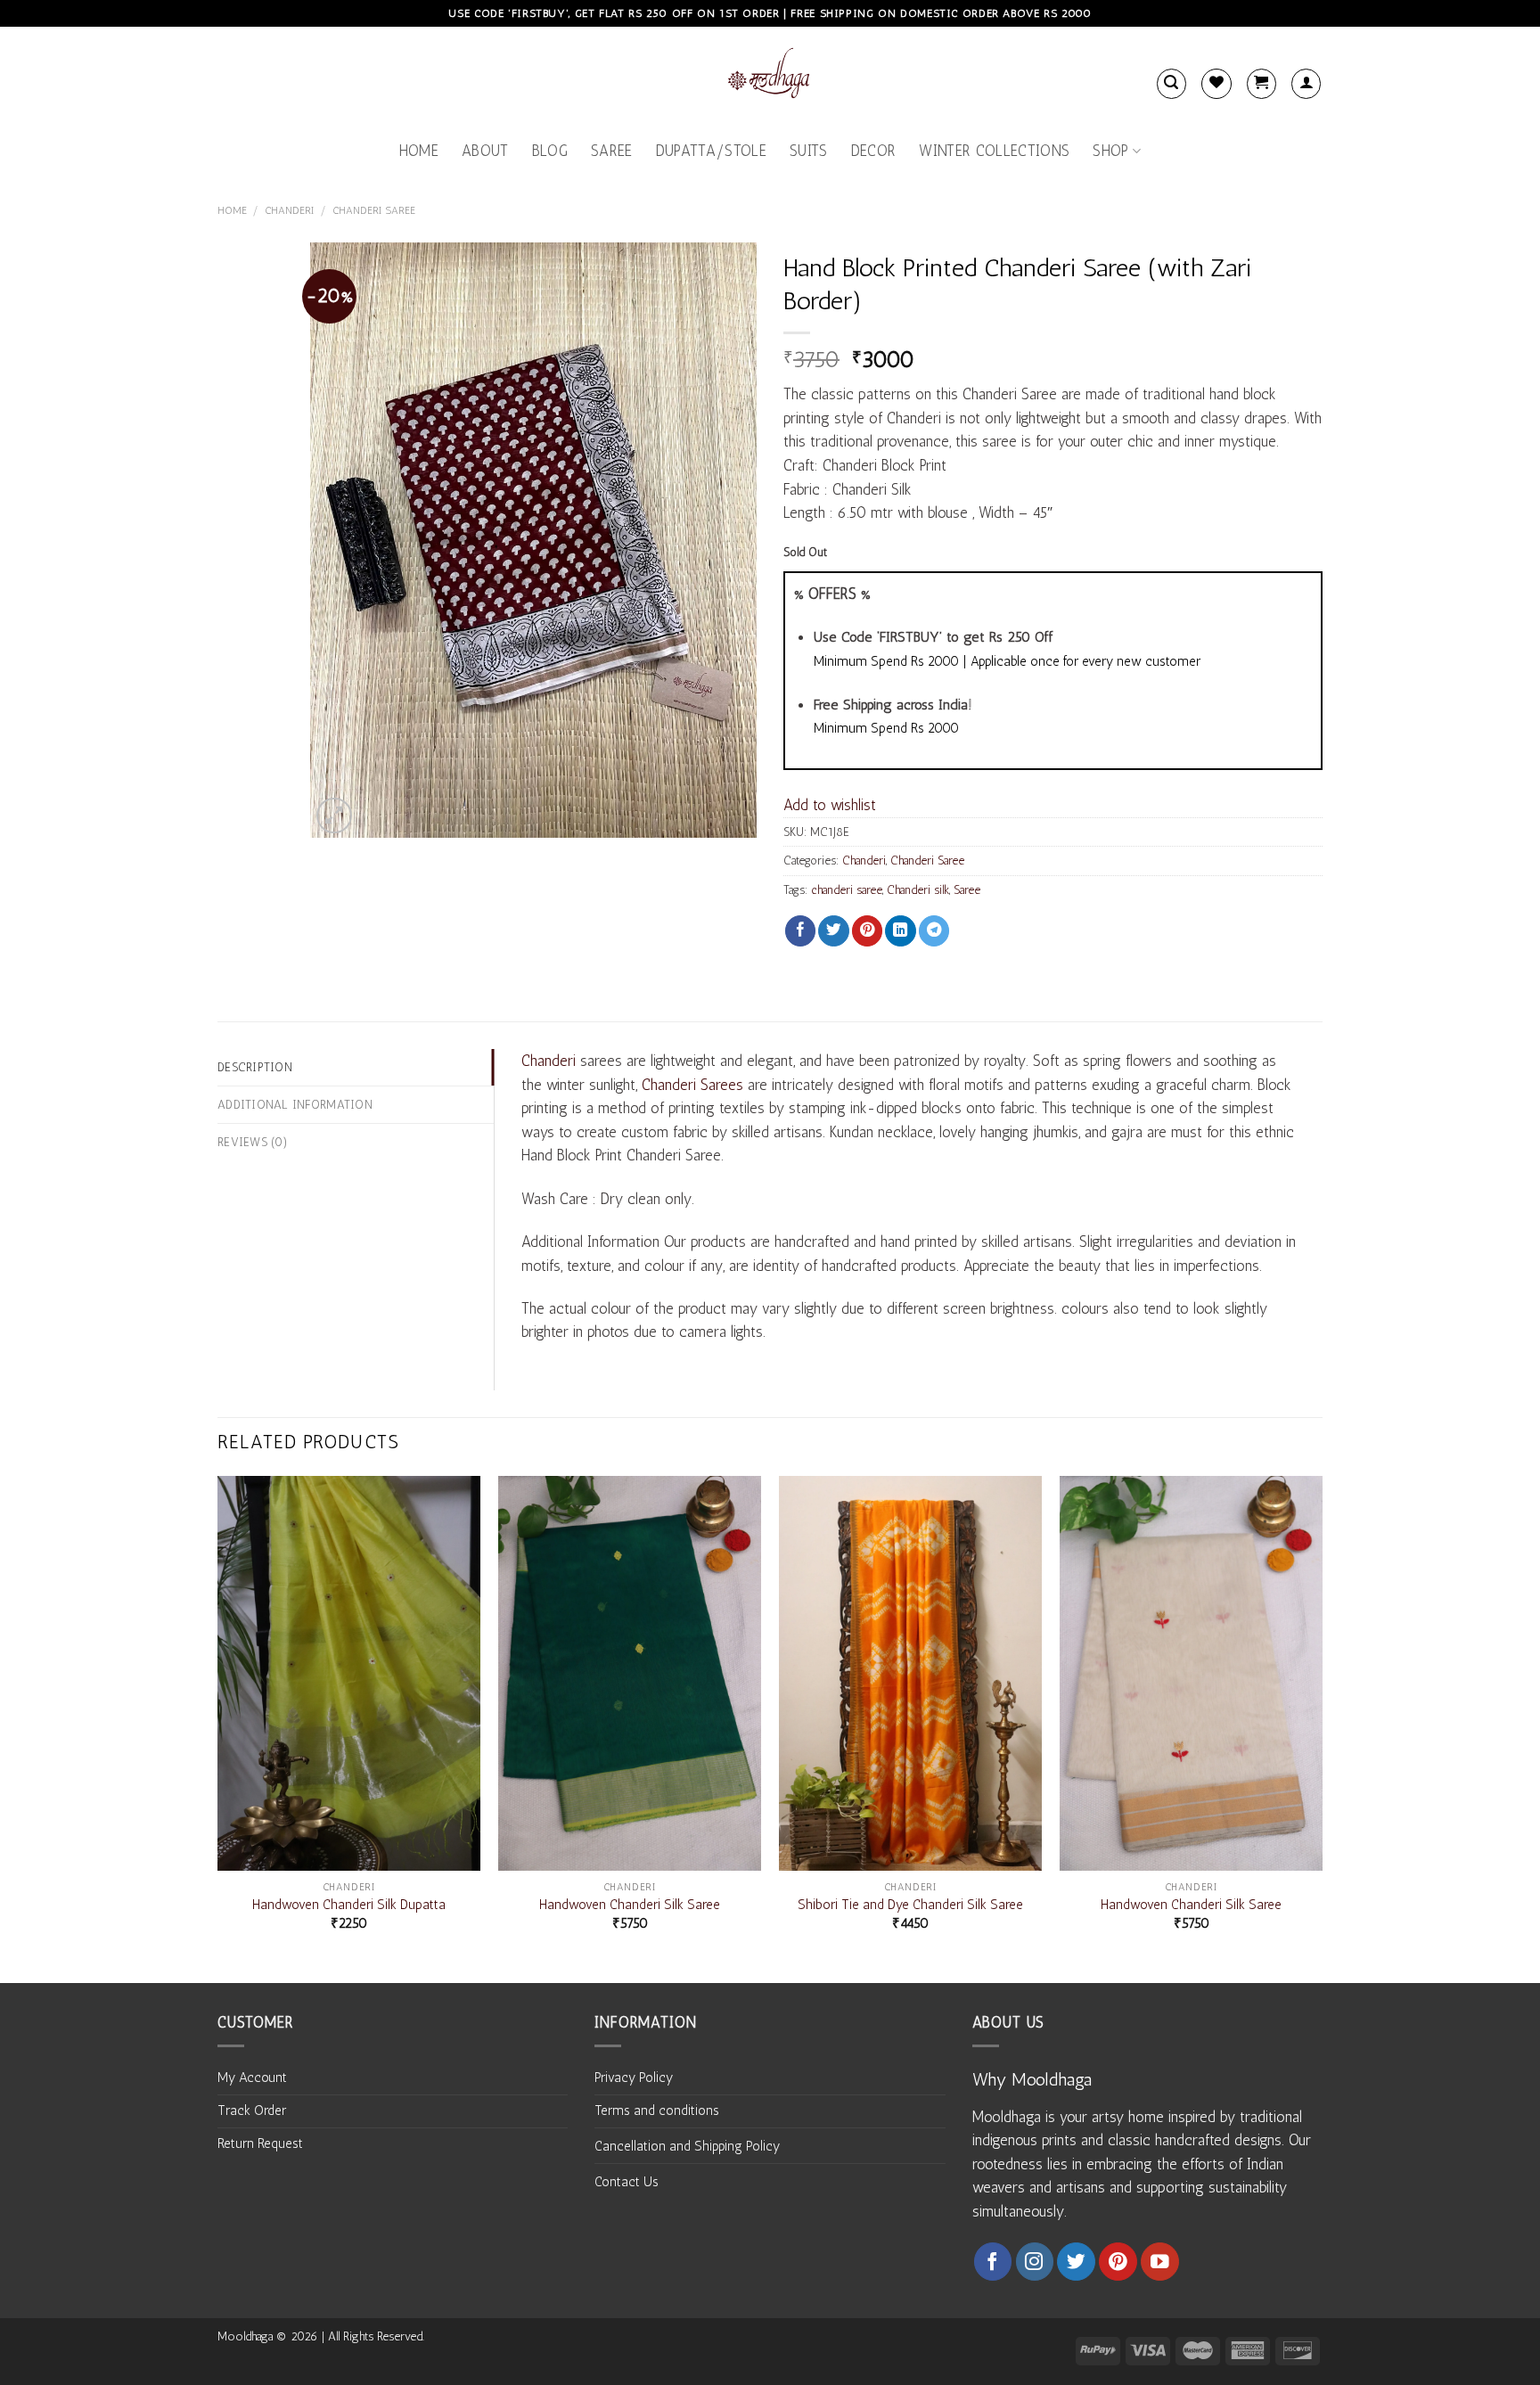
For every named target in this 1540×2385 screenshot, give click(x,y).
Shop (1110, 151)
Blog (550, 151)
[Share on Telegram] (934, 931)
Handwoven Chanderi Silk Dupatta (349, 1905)
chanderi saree (847, 889)
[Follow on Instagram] (1035, 2262)
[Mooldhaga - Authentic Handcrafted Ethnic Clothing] (770, 77)
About (485, 151)
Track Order (252, 2110)
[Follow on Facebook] (993, 2262)
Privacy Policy (634, 2078)
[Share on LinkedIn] (900, 931)
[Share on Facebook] (800, 931)
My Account (252, 2078)
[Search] (1171, 83)
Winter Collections (994, 151)
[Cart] (1261, 83)
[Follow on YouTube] (1160, 2262)
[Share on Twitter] (833, 931)
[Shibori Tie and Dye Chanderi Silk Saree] (910, 1673)
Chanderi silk (918, 889)
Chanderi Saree (374, 210)
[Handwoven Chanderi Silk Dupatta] (349, 1673)
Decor (874, 151)
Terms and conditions (657, 2110)
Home (419, 151)
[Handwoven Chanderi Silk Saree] (630, 1673)
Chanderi (290, 210)
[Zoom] (334, 815)
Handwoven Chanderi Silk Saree (630, 1905)
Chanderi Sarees (692, 1085)
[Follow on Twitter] (1076, 2262)
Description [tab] (255, 1067)
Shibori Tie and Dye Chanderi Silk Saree (910, 1905)
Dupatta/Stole (711, 151)
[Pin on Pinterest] (867, 931)
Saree (612, 151)
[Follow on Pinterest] (1118, 2262)
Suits (809, 151)
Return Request (260, 2143)
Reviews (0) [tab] (253, 1142)
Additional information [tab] (295, 1104)
